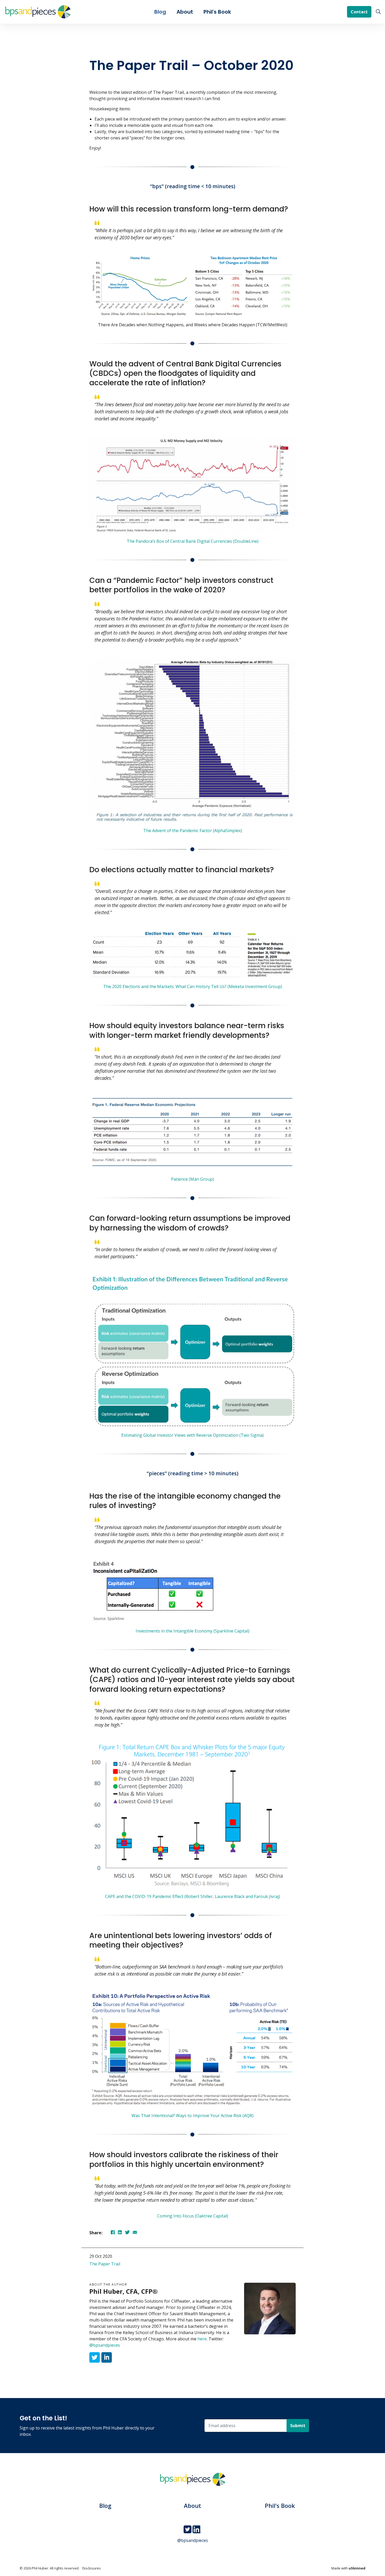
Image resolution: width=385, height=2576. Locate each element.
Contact (359, 12)
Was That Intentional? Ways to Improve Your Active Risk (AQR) (192, 2116)
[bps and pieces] (38, 12)
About (185, 12)
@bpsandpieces (105, 2345)
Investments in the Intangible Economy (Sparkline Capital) (192, 1631)
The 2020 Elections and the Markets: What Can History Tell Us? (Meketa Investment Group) (193, 986)
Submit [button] (298, 2426)
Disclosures (92, 2568)
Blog (160, 12)
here (202, 2339)
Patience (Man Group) (192, 1179)
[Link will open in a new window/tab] (95, 2357)
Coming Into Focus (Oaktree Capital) (193, 2216)
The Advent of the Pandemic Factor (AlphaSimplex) (193, 831)
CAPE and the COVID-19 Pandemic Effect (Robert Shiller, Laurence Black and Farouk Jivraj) (192, 1896)
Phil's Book (217, 12)
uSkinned (357, 2568)
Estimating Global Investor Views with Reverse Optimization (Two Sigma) (192, 1435)
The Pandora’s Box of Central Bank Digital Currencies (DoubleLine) (193, 541)
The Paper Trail (105, 2264)
